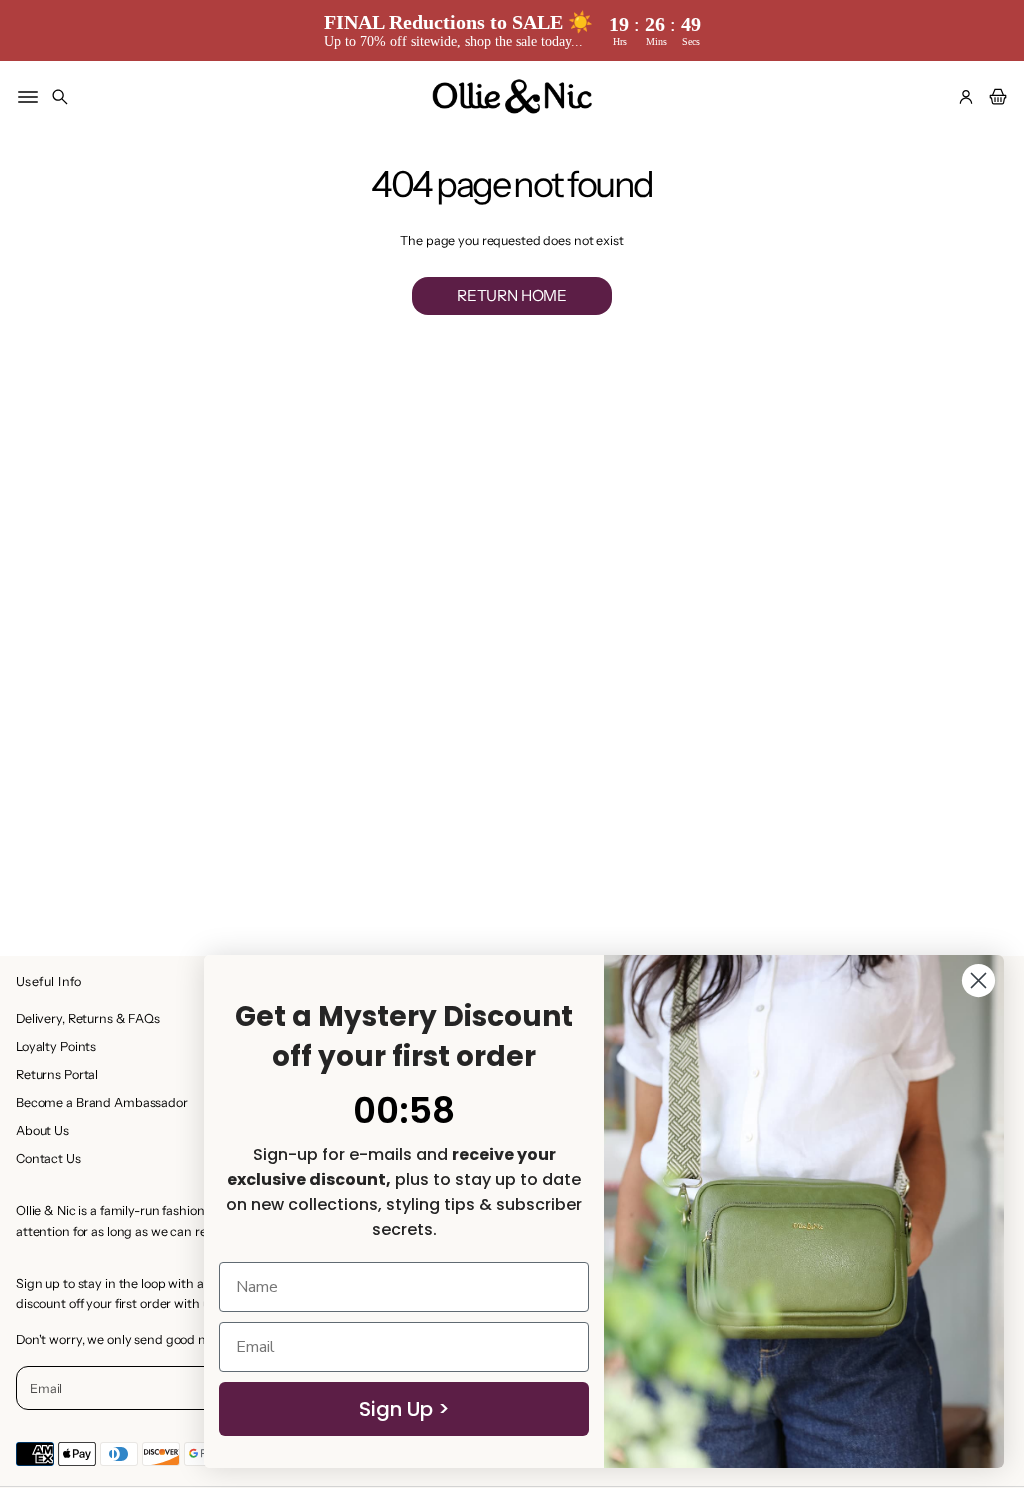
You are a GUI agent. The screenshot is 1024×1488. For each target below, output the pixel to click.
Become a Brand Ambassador (102, 1102)
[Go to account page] (966, 97)
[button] (60, 97)
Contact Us (48, 1158)
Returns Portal (57, 1074)
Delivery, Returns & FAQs (88, 1018)
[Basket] (995, 97)
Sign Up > (404, 1409)
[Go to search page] (60, 97)
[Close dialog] (978, 980)
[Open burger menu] (28, 97)
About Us (42, 1130)
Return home (512, 295)
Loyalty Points (56, 1046)
